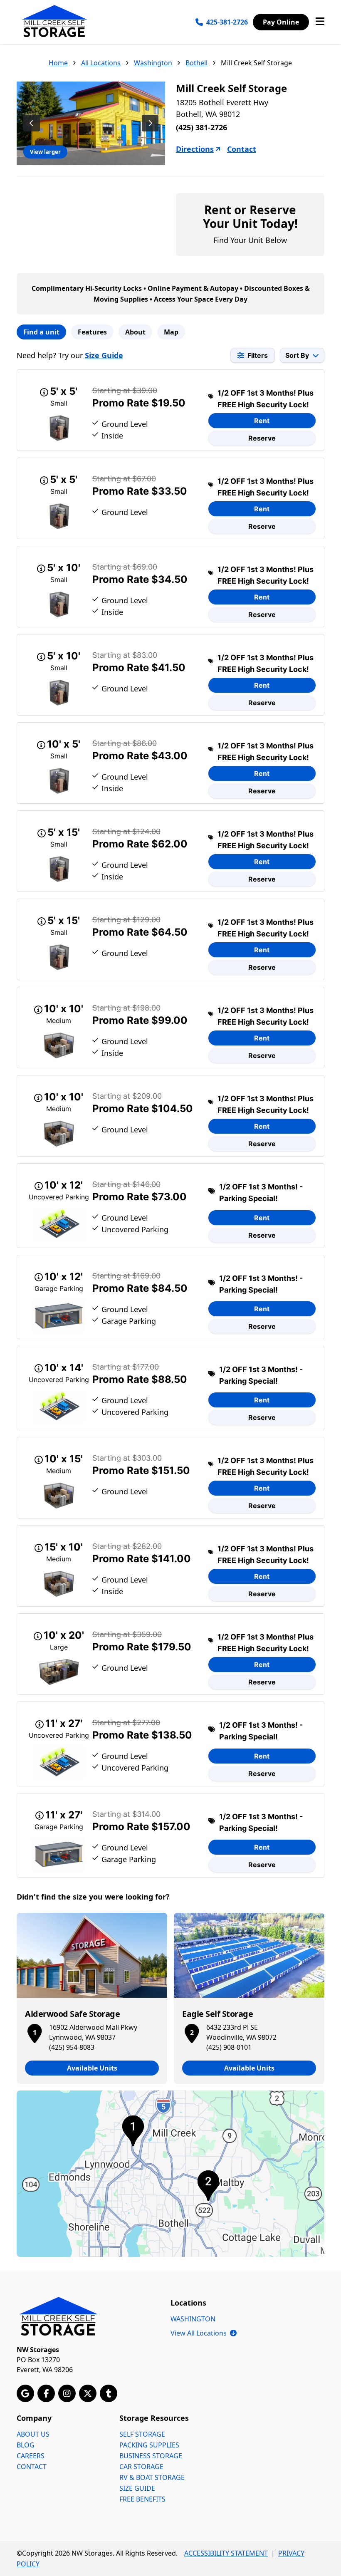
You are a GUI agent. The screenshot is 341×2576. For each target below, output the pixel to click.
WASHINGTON (193, 2319)
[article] (92, 1998)
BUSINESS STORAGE (151, 2456)
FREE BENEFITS (142, 2499)
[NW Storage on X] (88, 2393)
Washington (153, 63)
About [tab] (135, 332)
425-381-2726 (227, 22)
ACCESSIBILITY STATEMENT (226, 2553)
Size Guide (104, 355)
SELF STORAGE (142, 2434)
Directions (195, 149)
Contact (242, 149)
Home (58, 63)
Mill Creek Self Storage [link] (256, 63)
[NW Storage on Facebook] (46, 2393)
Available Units (92, 2068)
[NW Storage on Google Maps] (25, 2393)
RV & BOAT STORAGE (152, 2477)
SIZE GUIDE (137, 2488)
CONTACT (32, 2467)
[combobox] (302, 355)
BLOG (26, 2445)
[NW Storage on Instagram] (67, 2393)
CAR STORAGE (141, 2467)
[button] (35, 2032)
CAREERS (31, 2456)
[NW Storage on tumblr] (109, 2393)
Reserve (262, 438)
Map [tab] (171, 332)
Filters (258, 355)
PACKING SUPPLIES (149, 2445)
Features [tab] (92, 332)
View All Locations (204, 2333)
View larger (45, 152)
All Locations (101, 63)
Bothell (196, 63)
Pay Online (281, 22)
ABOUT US (33, 2434)
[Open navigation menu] (320, 22)
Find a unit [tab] (41, 332)
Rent (262, 421)
